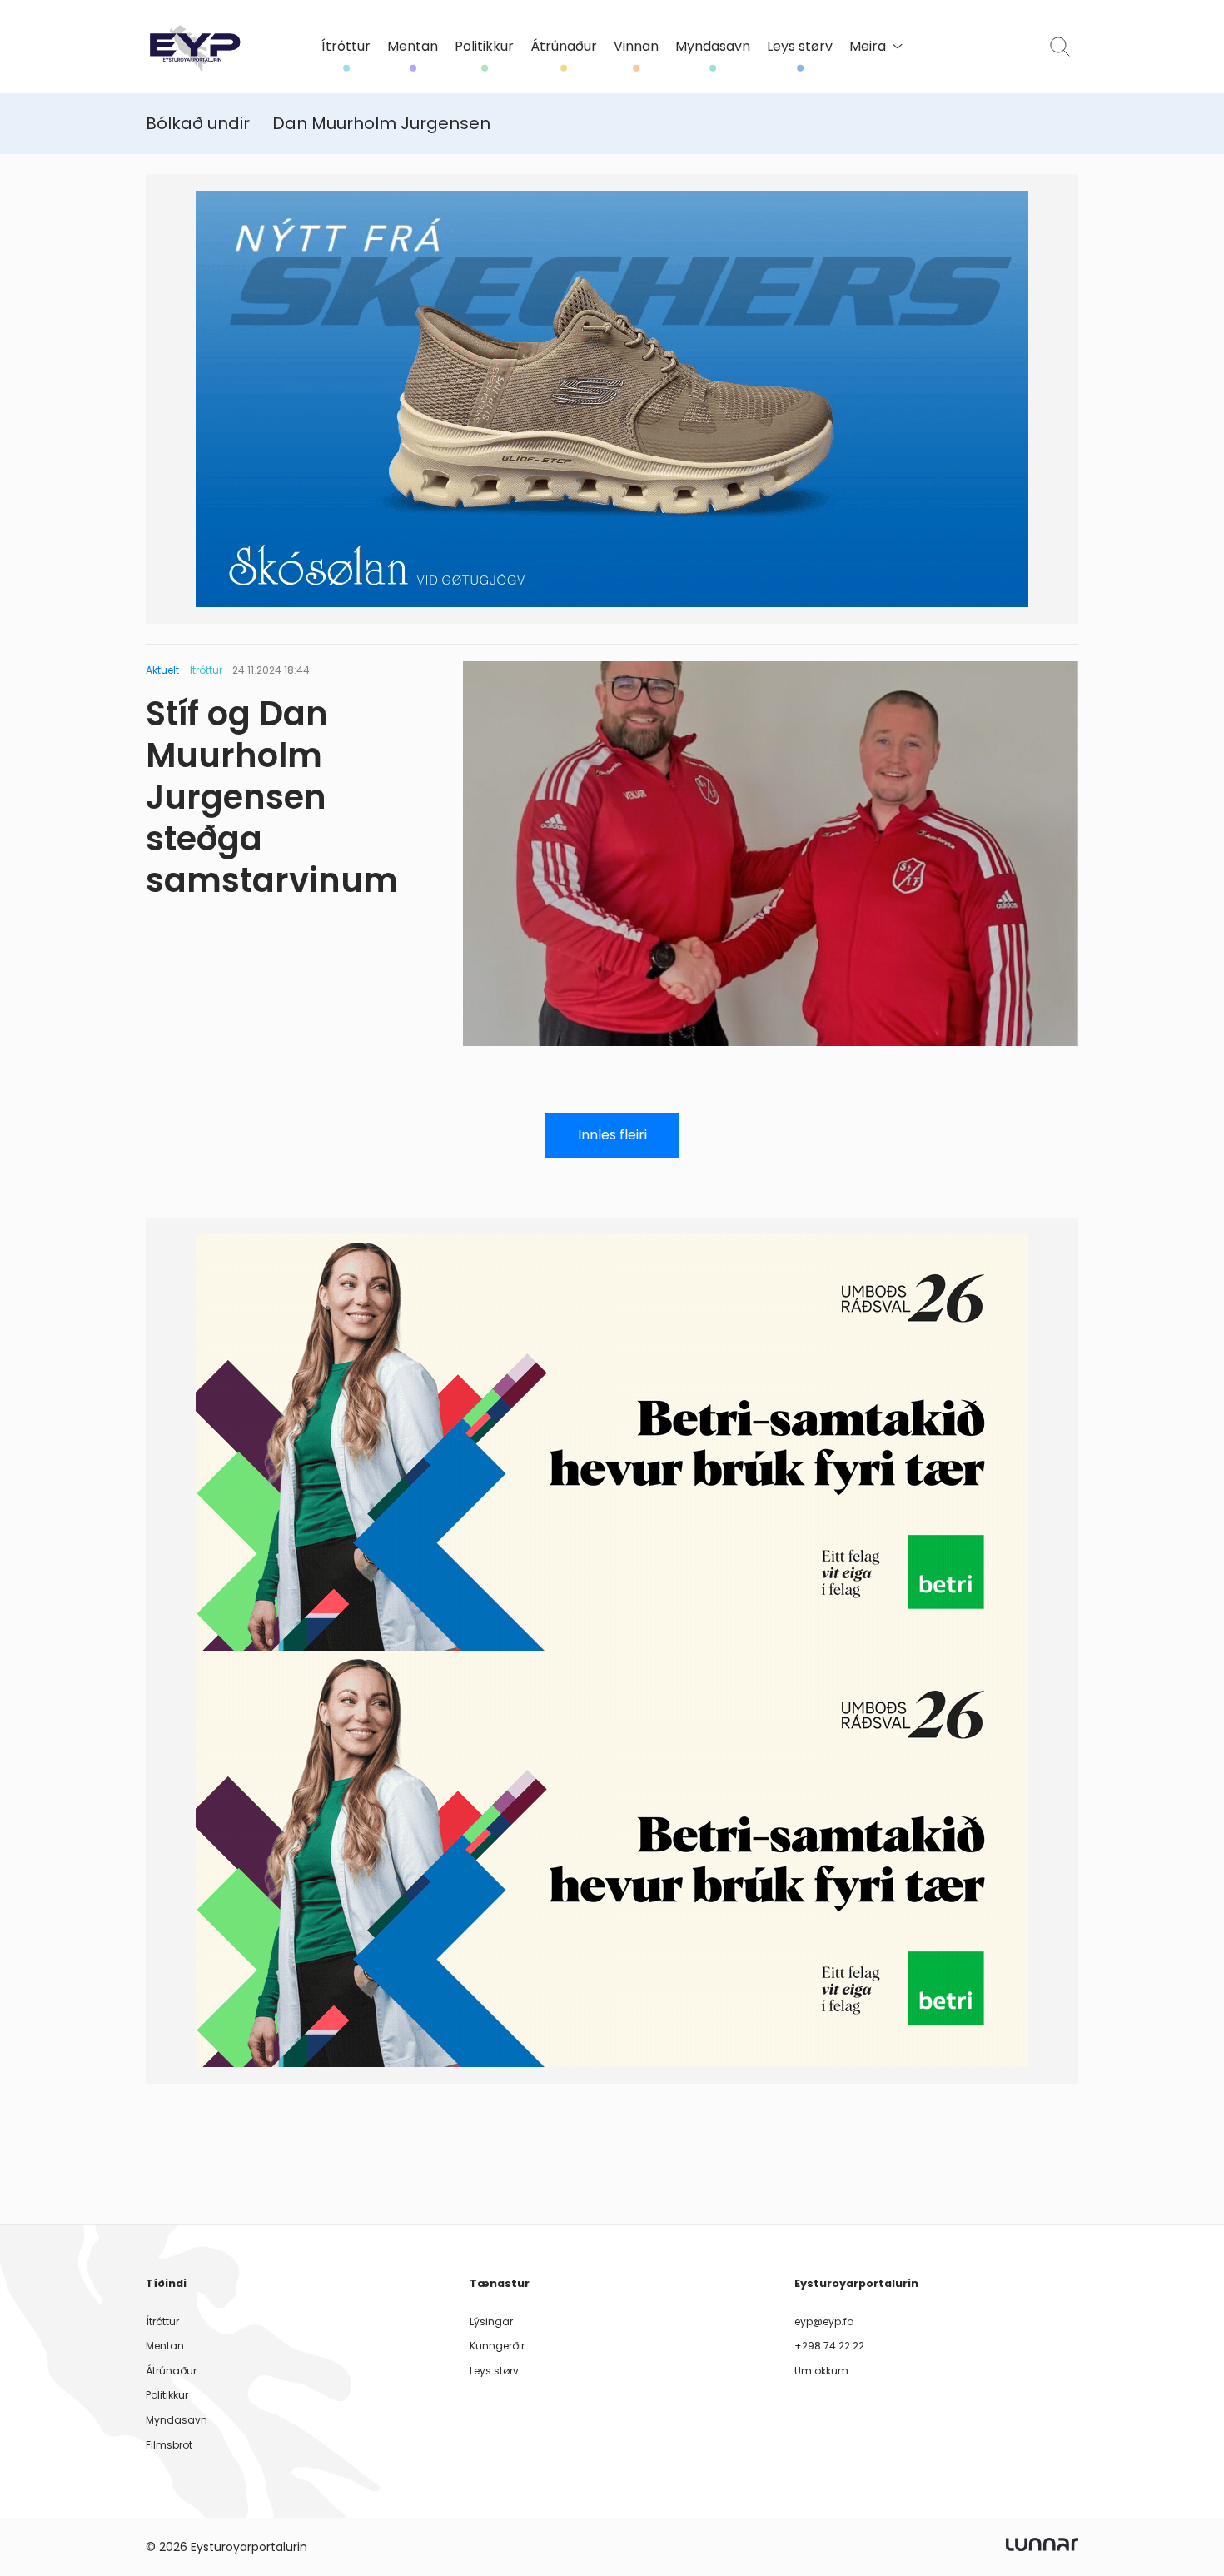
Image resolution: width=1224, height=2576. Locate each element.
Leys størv (800, 47)
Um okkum (821, 2371)
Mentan (413, 47)
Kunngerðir (497, 2346)
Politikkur (484, 47)
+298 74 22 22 (829, 2346)
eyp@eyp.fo (824, 2322)
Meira (868, 47)
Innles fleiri (612, 1135)
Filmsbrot (169, 2445)
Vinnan (636, 47)
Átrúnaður (564, 47)
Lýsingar (491, 2322)
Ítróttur (346, 47)
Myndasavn (713, 47)
